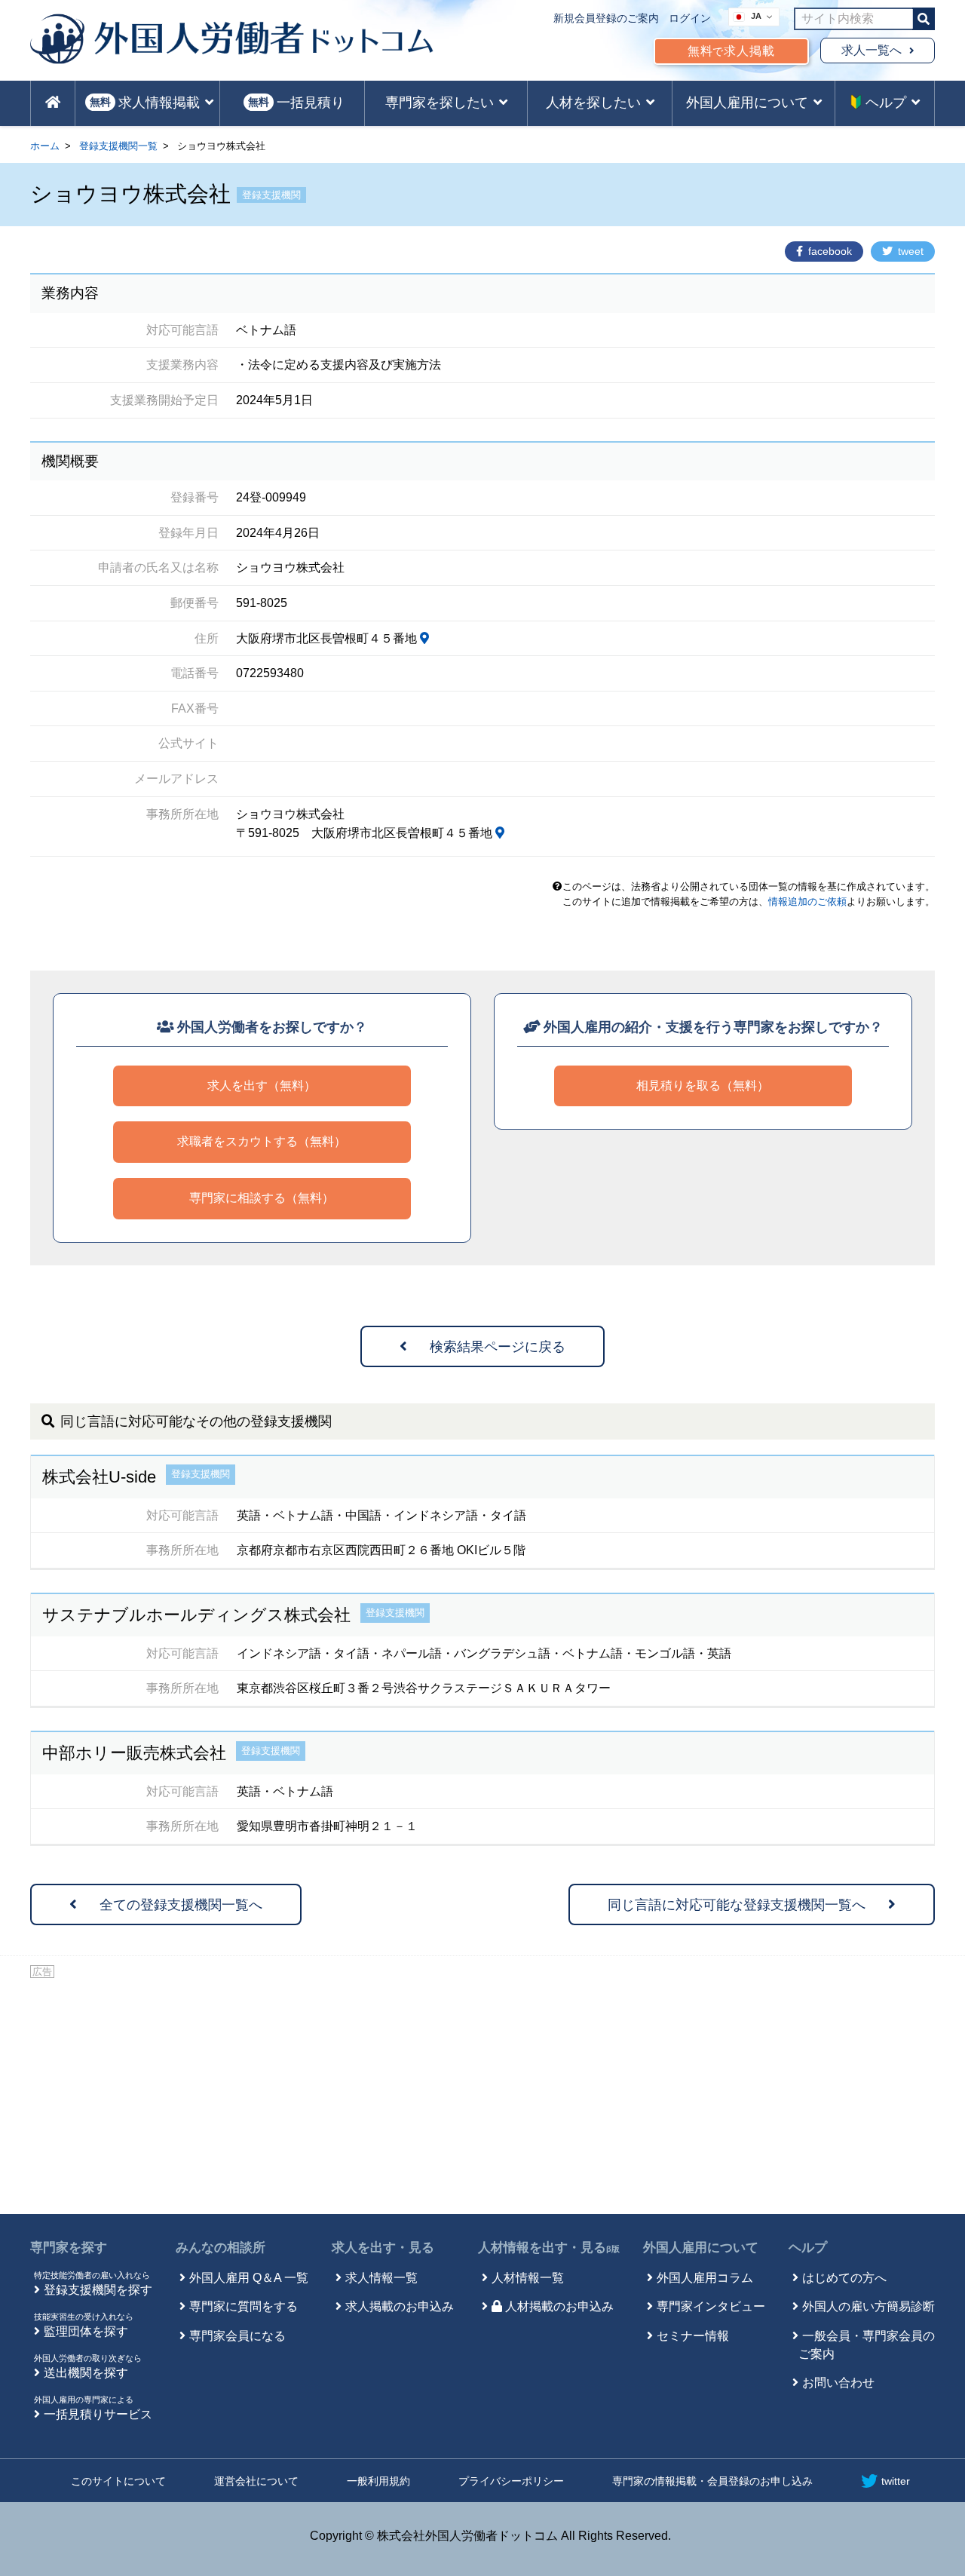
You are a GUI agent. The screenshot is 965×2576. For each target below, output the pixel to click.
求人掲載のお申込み (400, 2306)
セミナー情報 (693, 2336)
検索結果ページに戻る (498, 1347)
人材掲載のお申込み (559, 2306)
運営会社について (256, 2481)
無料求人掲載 (731, 51)
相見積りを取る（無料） (703, 1086)
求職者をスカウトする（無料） (262, 1141)
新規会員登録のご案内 (606, 18)
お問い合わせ (838, 2383)
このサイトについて (118, 2481)
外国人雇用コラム (705, 2278)
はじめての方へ (844, 2278)
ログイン (690, 18)
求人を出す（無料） (262, 1086)
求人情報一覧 (381, 2278)
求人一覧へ (872, 50)
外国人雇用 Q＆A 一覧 (249, 2278)
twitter (896, 2481)
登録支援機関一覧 (118, 146)
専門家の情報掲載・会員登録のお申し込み (712, 2481)
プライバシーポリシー (511, 2481)
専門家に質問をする (244, 2306)
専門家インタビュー (711, 2306)
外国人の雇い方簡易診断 (868, 2306)
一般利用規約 (378, 2481)
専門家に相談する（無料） (262, 1198)
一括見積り (296, 103)
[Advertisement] (482, 2093)
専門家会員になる (237, 2336)
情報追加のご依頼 (807, 902)
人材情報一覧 (528, 2278)
